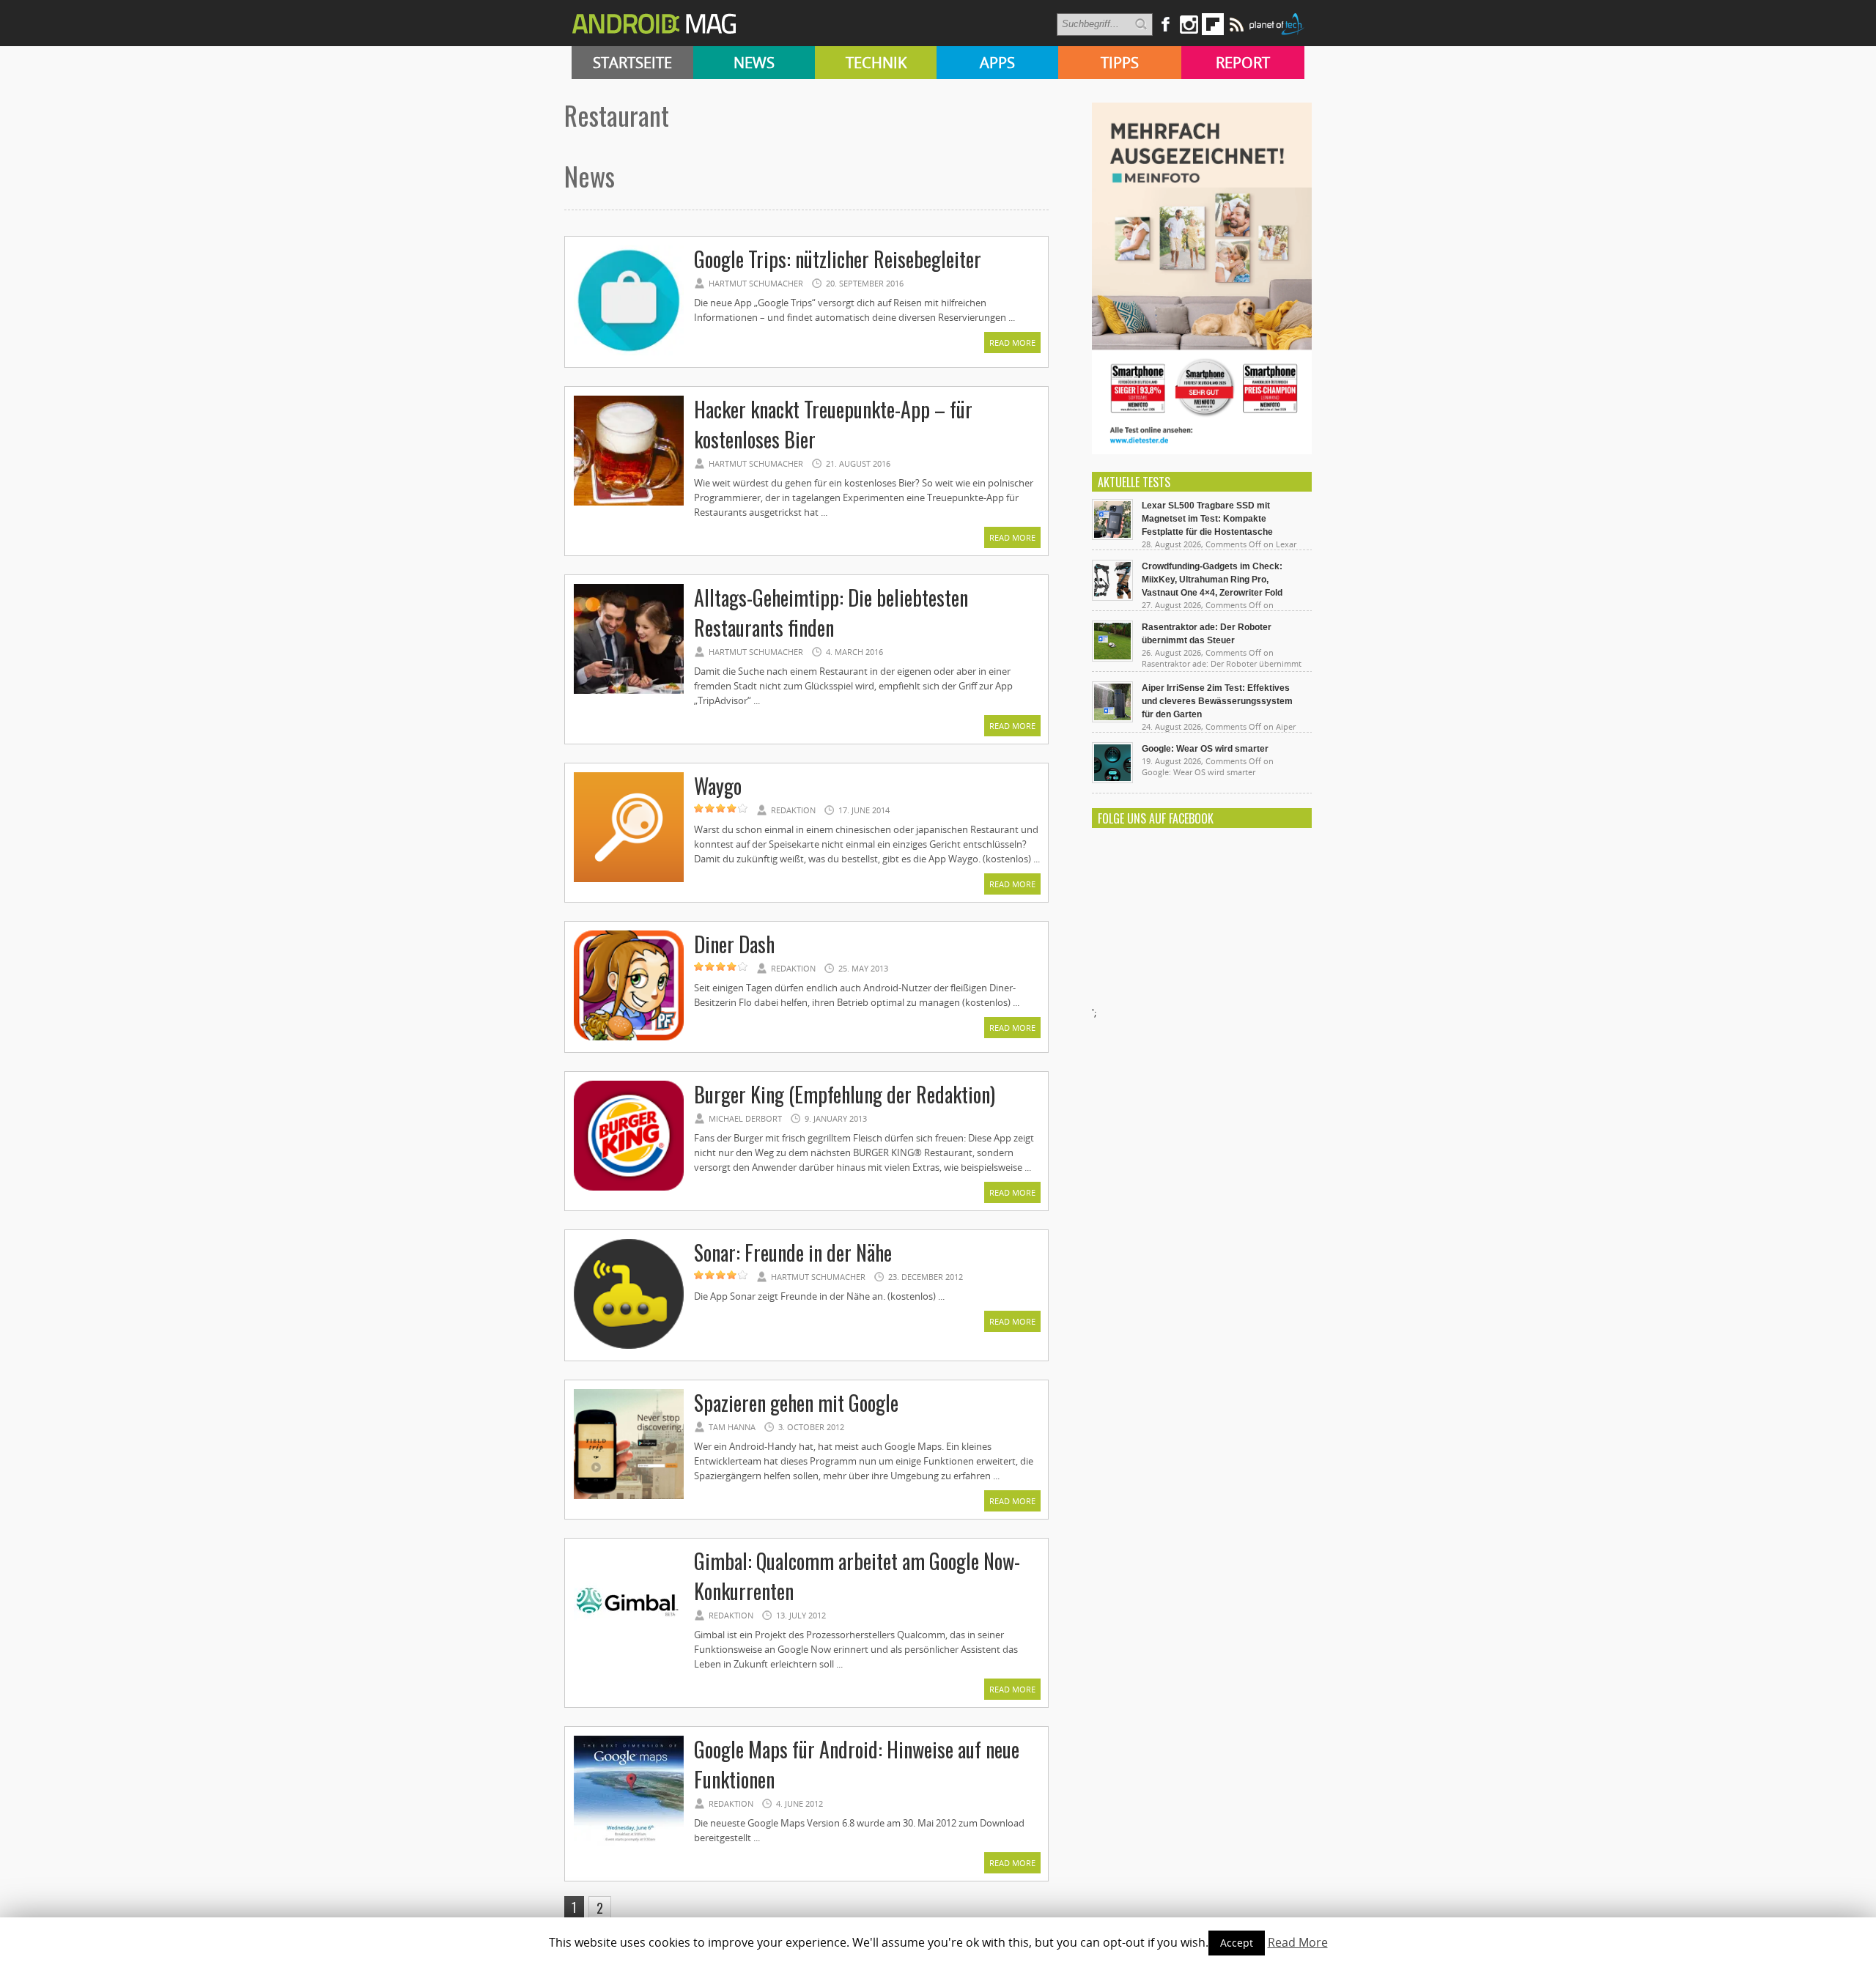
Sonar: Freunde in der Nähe (793, 1252)
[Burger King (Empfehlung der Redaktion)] (629, 1188)
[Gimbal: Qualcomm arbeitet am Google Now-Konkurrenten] (629, 1655)
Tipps (1120, 63)
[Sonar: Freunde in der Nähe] (629, 1347)
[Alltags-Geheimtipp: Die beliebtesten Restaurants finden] (629, 692)
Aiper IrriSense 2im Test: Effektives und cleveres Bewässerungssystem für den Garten (1217, 701)
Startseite (632, 63)
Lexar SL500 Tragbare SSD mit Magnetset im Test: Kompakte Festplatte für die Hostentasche (1207, 519)
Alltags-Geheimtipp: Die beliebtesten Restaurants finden (831, 613)
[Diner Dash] (629, 1038)
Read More (1012, 343)
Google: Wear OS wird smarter (1205, 749)
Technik (876, 63)
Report (1243, 63)
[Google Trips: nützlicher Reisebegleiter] (629, 353)
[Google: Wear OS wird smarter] (1112, 780)
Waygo (718, 786)
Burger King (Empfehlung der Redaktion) (845, 1094)
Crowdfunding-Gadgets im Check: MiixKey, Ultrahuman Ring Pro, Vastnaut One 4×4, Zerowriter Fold (1212, 580)
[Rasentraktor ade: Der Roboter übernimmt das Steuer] (1112, 658)
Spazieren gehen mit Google (796, 1403)
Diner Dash (734, 944)
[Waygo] (629, 880)
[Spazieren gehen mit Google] (629, 1497)
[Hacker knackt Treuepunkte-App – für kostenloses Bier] (629, 503)
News (754, 63)
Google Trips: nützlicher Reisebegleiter (838, 259)
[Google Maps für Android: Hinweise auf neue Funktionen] (629, 1843)
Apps (997, 63)
